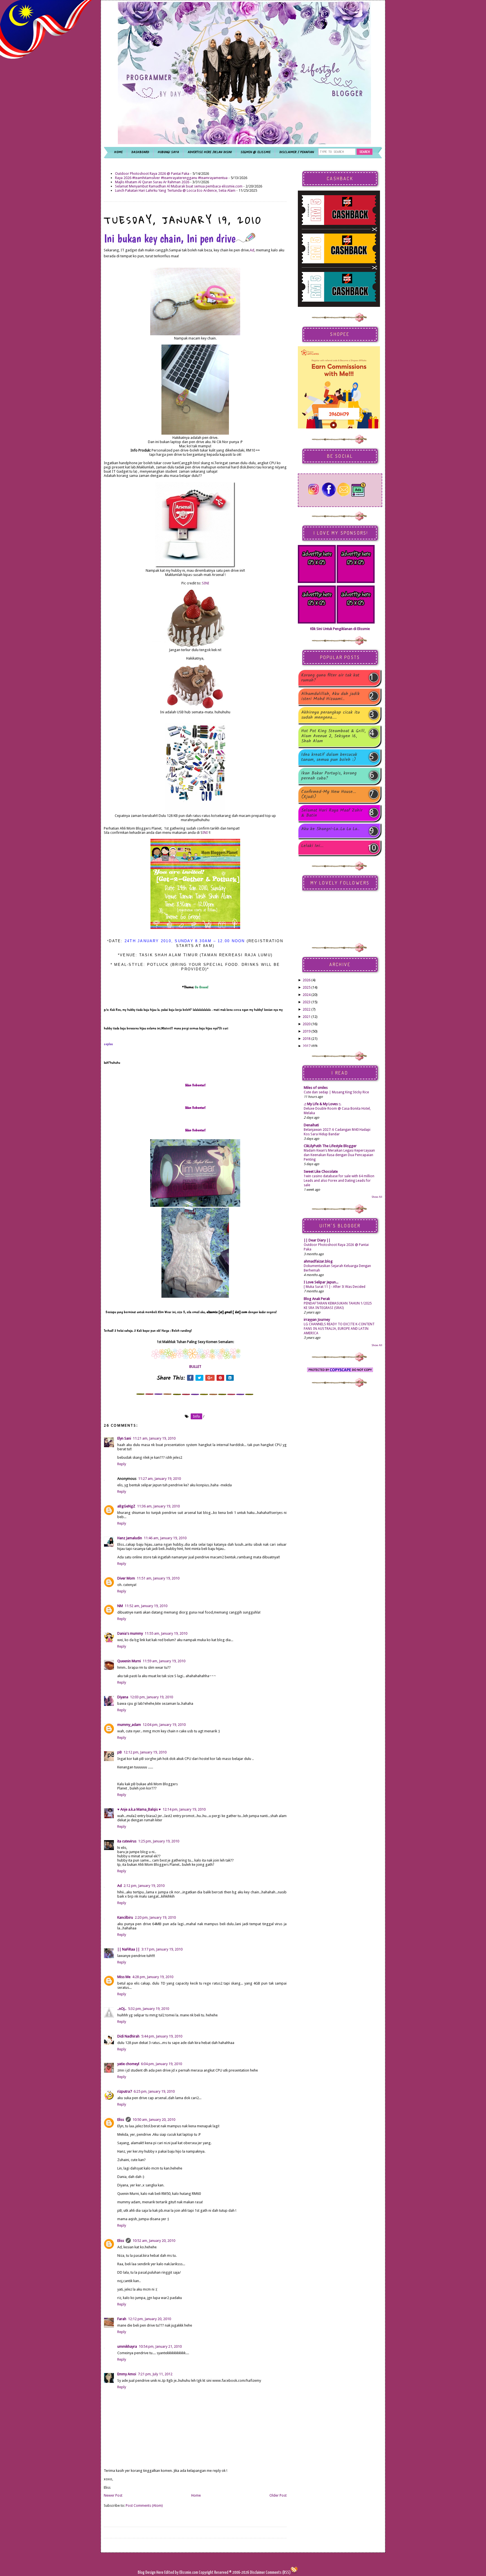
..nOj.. (122, 2009)
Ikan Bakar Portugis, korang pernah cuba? (329, 776)
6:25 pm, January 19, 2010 (154, 2091)
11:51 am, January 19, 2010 (158, 1578)
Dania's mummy (130, 1633)
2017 (307, 1046)
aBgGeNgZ (126, 1506)
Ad (252, 250)
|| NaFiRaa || (129, 1949)
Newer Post (113, 2495)
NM (120, 1606)
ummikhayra (127, 2346)
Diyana (123, 1697)
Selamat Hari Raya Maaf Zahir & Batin (332, 813)
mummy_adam (129, 1725)
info (196, 1416)
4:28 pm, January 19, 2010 (153, 1977)
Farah (122, 2319)
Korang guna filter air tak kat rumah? (330, 678)
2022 (307, 1009)
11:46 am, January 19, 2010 (165, 1538)
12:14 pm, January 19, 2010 (184, 1809)
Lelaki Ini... (312, 846)
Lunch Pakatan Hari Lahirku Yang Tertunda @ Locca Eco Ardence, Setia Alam (175, 190)
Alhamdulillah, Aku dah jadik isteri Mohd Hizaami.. (330, 696)
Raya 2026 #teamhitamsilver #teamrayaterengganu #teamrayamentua (171, 178)
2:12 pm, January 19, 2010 (144, 1886)
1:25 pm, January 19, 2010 (159, 1841)
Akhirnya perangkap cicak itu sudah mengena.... (330, 715)
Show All (377, 1197)
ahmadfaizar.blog (318, 1261)
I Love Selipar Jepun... (321, 1282)
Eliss (121, 2120)
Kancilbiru (125, 1917)
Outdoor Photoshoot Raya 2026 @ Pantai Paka (152, 174)
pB (120, 1752)
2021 (307, 1017)
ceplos (108, 1044)
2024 (307, 995)
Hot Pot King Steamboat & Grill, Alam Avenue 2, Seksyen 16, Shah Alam (333, 736)
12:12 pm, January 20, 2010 (149, 2319)
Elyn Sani (124, 1438)
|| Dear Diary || (317, 1240)
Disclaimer (257, 2572)
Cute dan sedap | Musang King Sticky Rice (336, 1092)
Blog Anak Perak (317, 1299)
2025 (307, 987)
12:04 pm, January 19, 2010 (164, 1725)
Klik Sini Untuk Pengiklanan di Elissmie (340, 629)
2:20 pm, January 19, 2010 (155, 1917)
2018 (307, 1039)
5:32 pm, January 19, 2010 (148, 2009)
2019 (307, 1031)
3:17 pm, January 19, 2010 (162, 1949)
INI (206, 833)
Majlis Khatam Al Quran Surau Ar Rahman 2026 (152, 182)
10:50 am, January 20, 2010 (154, 2120)
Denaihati (311, 1125)
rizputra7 (125, 2091)
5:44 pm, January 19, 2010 (162, 2036)
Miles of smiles (316, 1088)
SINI (206, 583)
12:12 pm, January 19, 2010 (145, 1752)
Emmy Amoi (127, 2374)
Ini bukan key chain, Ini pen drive (170, 238)
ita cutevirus (127, 1841)
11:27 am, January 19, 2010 (159, 1479)
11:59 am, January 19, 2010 (164, 1661)
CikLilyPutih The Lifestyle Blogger (330, 1146)
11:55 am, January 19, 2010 (166, 1633)
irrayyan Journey (317, 1320)
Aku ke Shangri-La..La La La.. (330, 829)
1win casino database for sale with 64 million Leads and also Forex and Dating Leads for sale (339, 1181)
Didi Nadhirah (128, 2036)
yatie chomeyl (128, 2064)
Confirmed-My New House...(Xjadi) (329, 794)
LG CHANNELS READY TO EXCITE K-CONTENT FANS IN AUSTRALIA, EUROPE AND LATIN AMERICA (339, 1329)
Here (160, 2572)
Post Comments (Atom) (144, 2505)
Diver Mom (126, 1578)
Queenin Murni (129, 1661)
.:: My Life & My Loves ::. (322, 1104)
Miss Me (124, 1977)
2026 (307, 980)
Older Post (278, 2495)
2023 (307, 1002)
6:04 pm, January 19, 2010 (161, 2064)
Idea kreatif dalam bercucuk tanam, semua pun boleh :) (329, 757)
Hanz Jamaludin (130, 1538)
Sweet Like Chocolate (321, 1171)
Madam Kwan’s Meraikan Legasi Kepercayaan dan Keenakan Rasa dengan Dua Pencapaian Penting (339, 1155)
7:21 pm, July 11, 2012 (155, 2374)
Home (196, 2495)
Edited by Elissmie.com (181, 2572)
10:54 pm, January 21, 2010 (160, 2346)
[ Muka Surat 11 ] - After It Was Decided (335, 1287)
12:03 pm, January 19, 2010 (151, 1697)
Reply (122, 1464)
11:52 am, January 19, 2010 (146, 1606)
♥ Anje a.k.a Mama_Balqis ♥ (139, 1809)
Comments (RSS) (278, 2572)
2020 (307, 1024)
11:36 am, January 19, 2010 (158, 1506)
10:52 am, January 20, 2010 (154, 2241)
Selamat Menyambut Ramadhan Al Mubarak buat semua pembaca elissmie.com (179, 186)
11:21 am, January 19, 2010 (154, 1438)
